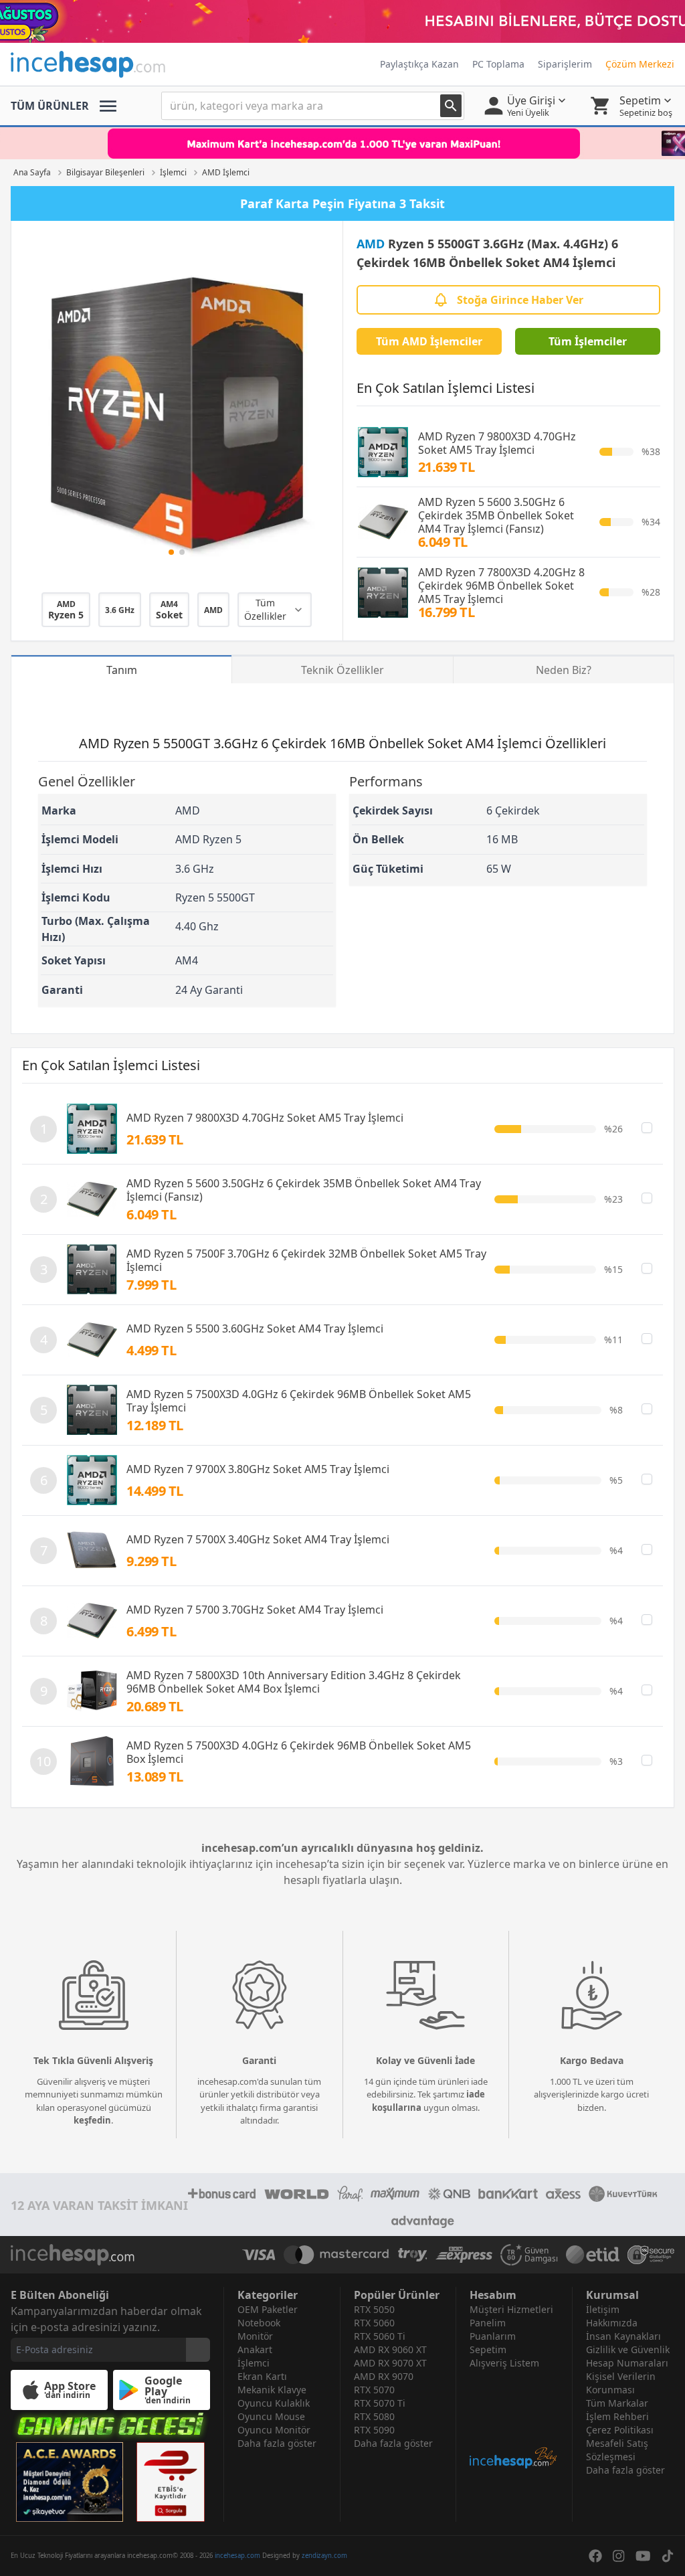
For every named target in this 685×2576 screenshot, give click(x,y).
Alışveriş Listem (504, 2363)
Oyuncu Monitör (274, 2430)
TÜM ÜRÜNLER (50, 106)
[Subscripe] (198, 2350)
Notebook (259, 2323)
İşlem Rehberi (617, 2416)
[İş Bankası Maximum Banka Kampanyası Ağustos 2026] (342, 143)
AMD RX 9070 (384, 2376)
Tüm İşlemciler (588, 341)
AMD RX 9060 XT (390, 2349)
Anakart (255, 2349)
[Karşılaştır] (647, 1128)
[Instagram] (619, 2556)
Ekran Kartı (262, 2376)
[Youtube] (643, 2556)
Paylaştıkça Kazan (419, 64)
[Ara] (451, 106)
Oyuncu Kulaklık (274, 2403)
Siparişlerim (565, 64)
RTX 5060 (374, 2323)
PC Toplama (498, 64)
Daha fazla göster (277, 2443)
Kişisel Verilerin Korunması (621, 2383)
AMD (371, 244)
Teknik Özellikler (342, 670)
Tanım (122, 670)
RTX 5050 (374, 2309)
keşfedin (92, 2120)
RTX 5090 (374, 2430)
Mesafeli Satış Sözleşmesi (617, 2450)
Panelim (488, 2323)
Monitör (255, 2336)
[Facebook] (595, 2556)
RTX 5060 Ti (380, 2336)
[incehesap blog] (514, 2420)
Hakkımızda (612, 2323)
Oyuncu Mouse (271, 2416)
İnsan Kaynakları (623, 2336)
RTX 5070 (374, 2390)
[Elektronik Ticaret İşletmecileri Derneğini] (593, 2255)
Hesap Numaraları (627, 2363)
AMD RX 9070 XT (390, 2363)
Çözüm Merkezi (640, 64)
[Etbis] (171, 2482)
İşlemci (254, 2363)
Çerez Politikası (620, 2430)
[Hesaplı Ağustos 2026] (342, 21)
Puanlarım (493, 2336)
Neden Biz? (564, 670)
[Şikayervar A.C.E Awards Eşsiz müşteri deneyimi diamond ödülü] (70, 2482)
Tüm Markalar (617, 2403)
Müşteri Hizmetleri (511, 2309)
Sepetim (488, 2349)
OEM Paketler (268, 2309)
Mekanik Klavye (272, 2390)
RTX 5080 (374, 2416)
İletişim (603, 2309)
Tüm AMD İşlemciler (429, 341)
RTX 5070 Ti (380, 2403)
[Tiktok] (668, 2556)
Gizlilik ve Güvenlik (628, 2349)
